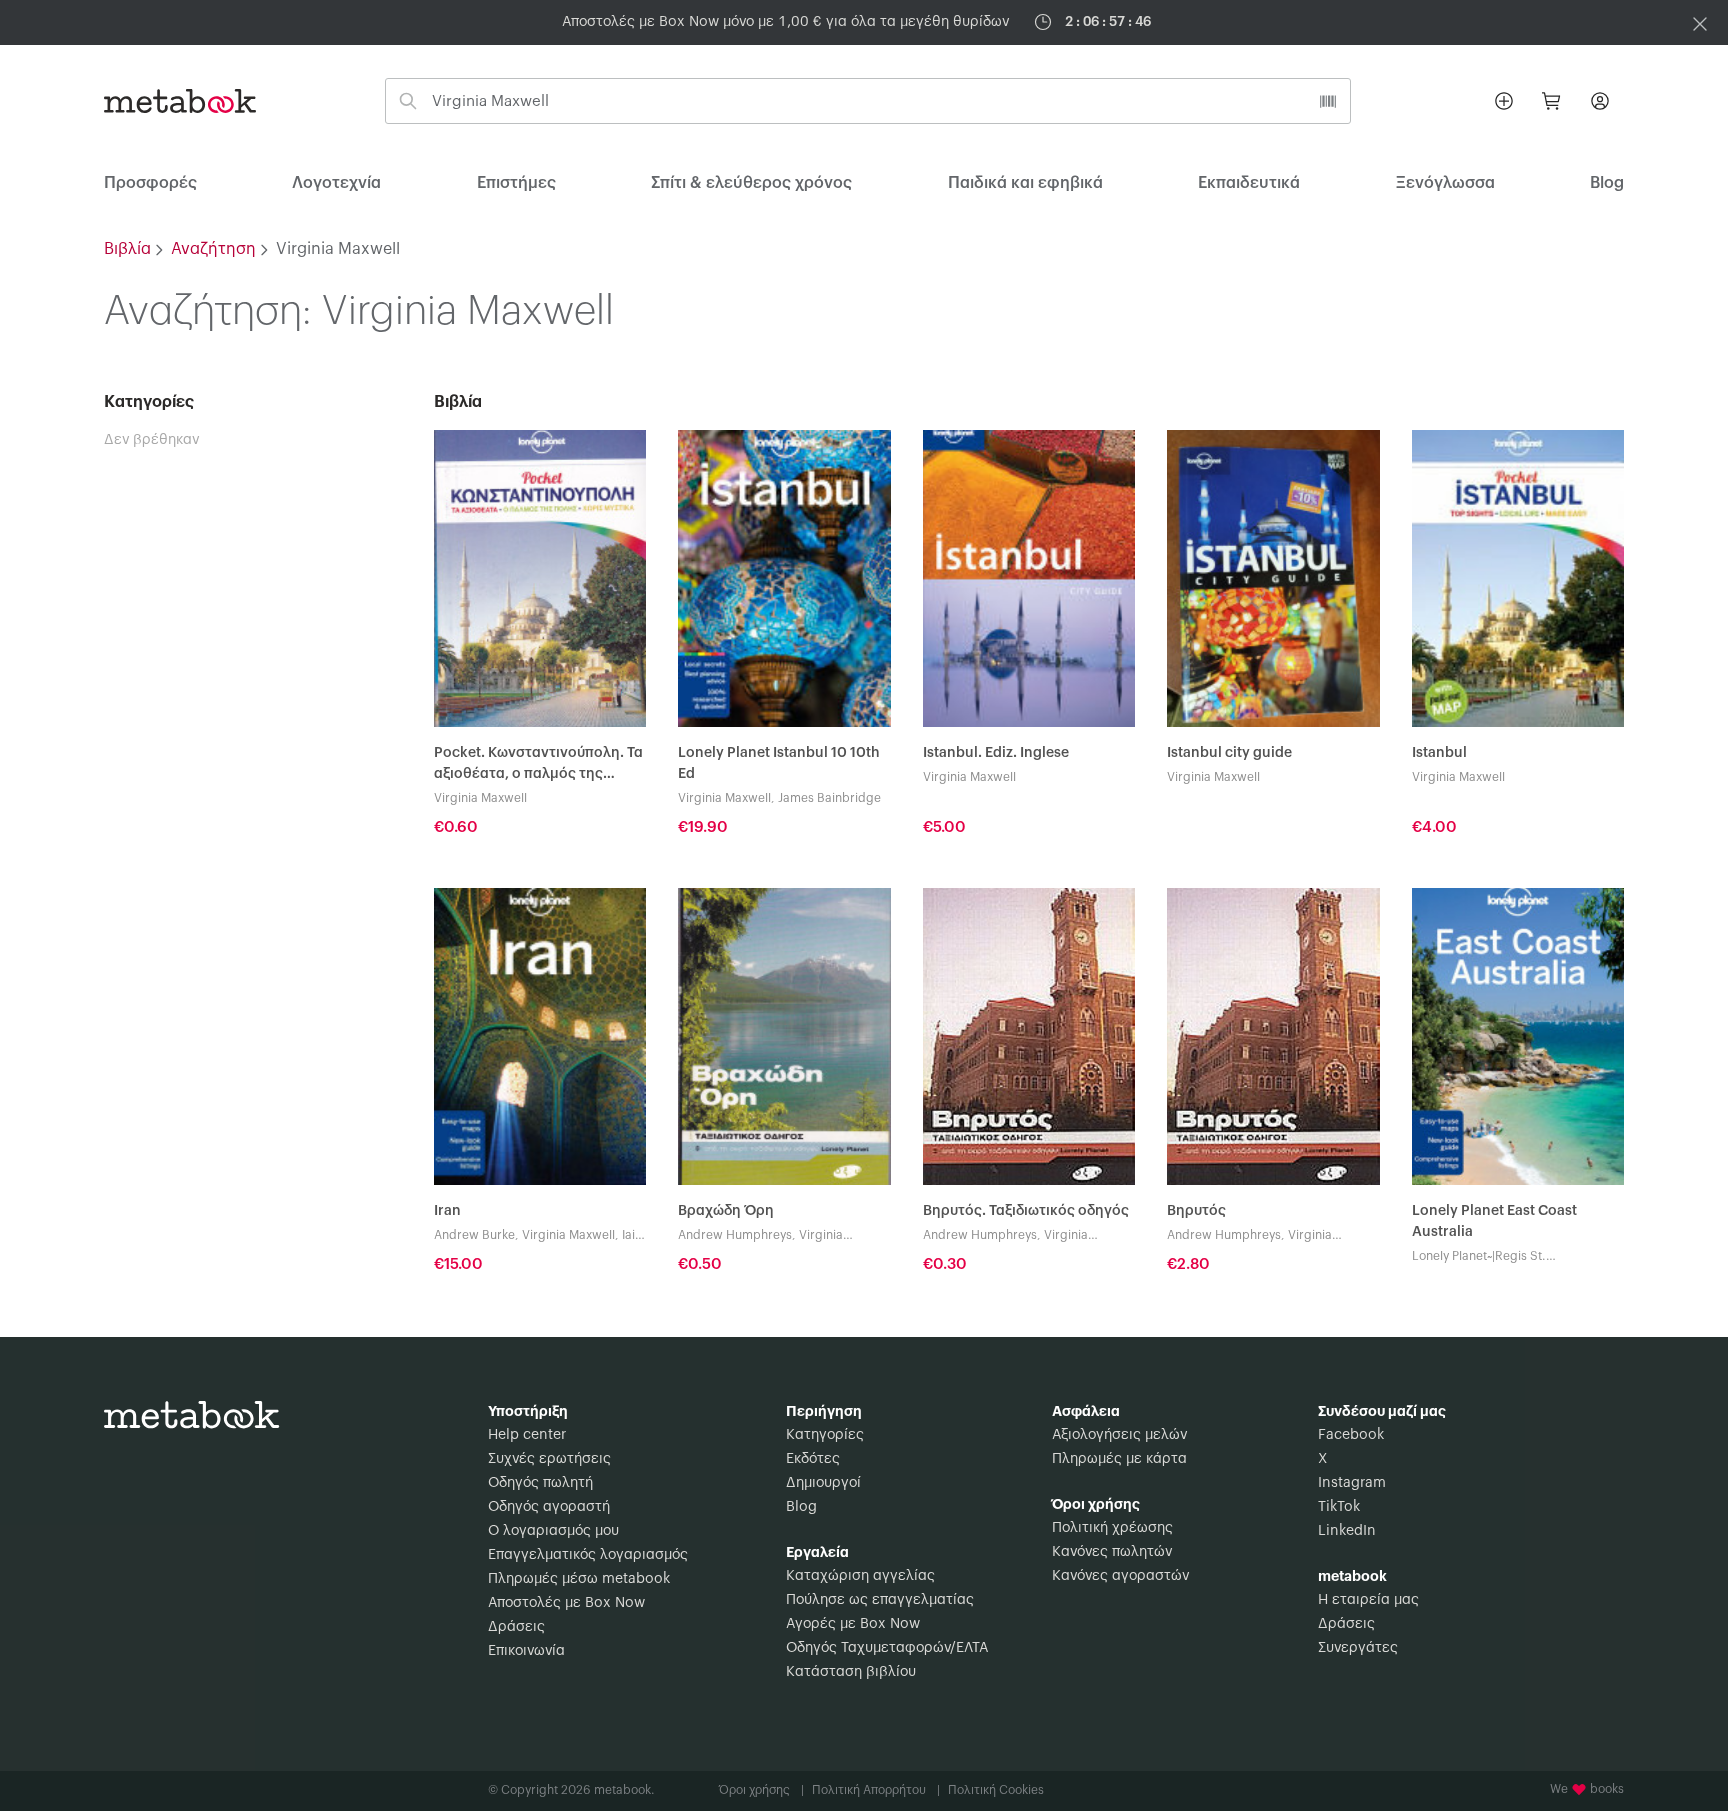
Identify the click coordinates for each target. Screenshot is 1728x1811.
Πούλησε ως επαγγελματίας (880, 1600)
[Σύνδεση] (1600, 101)
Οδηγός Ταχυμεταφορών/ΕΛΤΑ (887, 1648)
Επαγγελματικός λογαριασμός (588, 1555)
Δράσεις (516, 1627)
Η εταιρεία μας (1368, 1600)
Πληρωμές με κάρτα (1119, 1459)
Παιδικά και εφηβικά (1025, 183)
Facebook (1351, 1435)
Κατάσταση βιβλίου (851, 1672)
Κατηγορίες (825, 1435)
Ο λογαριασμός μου (553, 1531)
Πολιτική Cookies (996, 1790)
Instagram (1352, 1483)
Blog (801, 1507)
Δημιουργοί (823, 1483)
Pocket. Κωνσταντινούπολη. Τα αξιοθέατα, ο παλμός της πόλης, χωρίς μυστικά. (538, 765)
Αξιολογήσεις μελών (1119, 1435)
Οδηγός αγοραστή (549, 1507)
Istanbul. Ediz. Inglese (996, 753)
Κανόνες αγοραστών (1120, 1576)
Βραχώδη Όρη (726, 1211)
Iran (447, 1211)
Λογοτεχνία (336, 183)
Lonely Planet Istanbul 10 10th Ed (779, 763)
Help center (527, 1435)
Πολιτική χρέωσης (1112, 1528)
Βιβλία (127, 249)
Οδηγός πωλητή (540, 1483)
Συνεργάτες (1358, 1648)
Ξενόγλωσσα (1445, 183)
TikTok (1339, 1507)
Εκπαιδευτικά (1249, 183)
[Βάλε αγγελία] (1504, 101)
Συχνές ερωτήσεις (549, 1459)
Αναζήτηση (213, 249)
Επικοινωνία (526, 1651)
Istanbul (1439, 753)
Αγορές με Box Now (853, 1624)
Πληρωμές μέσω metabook (579, 1579)
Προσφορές (150, 183)
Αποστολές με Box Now (566, 1603)
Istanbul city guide (1229, 753)
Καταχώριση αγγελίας (860, 1576)
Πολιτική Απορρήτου (876, 1790)
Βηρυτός (1196, 1211)
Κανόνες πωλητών (1112, 1552)
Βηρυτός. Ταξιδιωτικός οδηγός (1026, 1211)
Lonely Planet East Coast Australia (1494, 1221)
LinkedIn (1347, 1531)
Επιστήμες (516, 183)
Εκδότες (813, 1459)
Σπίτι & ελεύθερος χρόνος (751, 183)
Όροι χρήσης (761, 1790)
